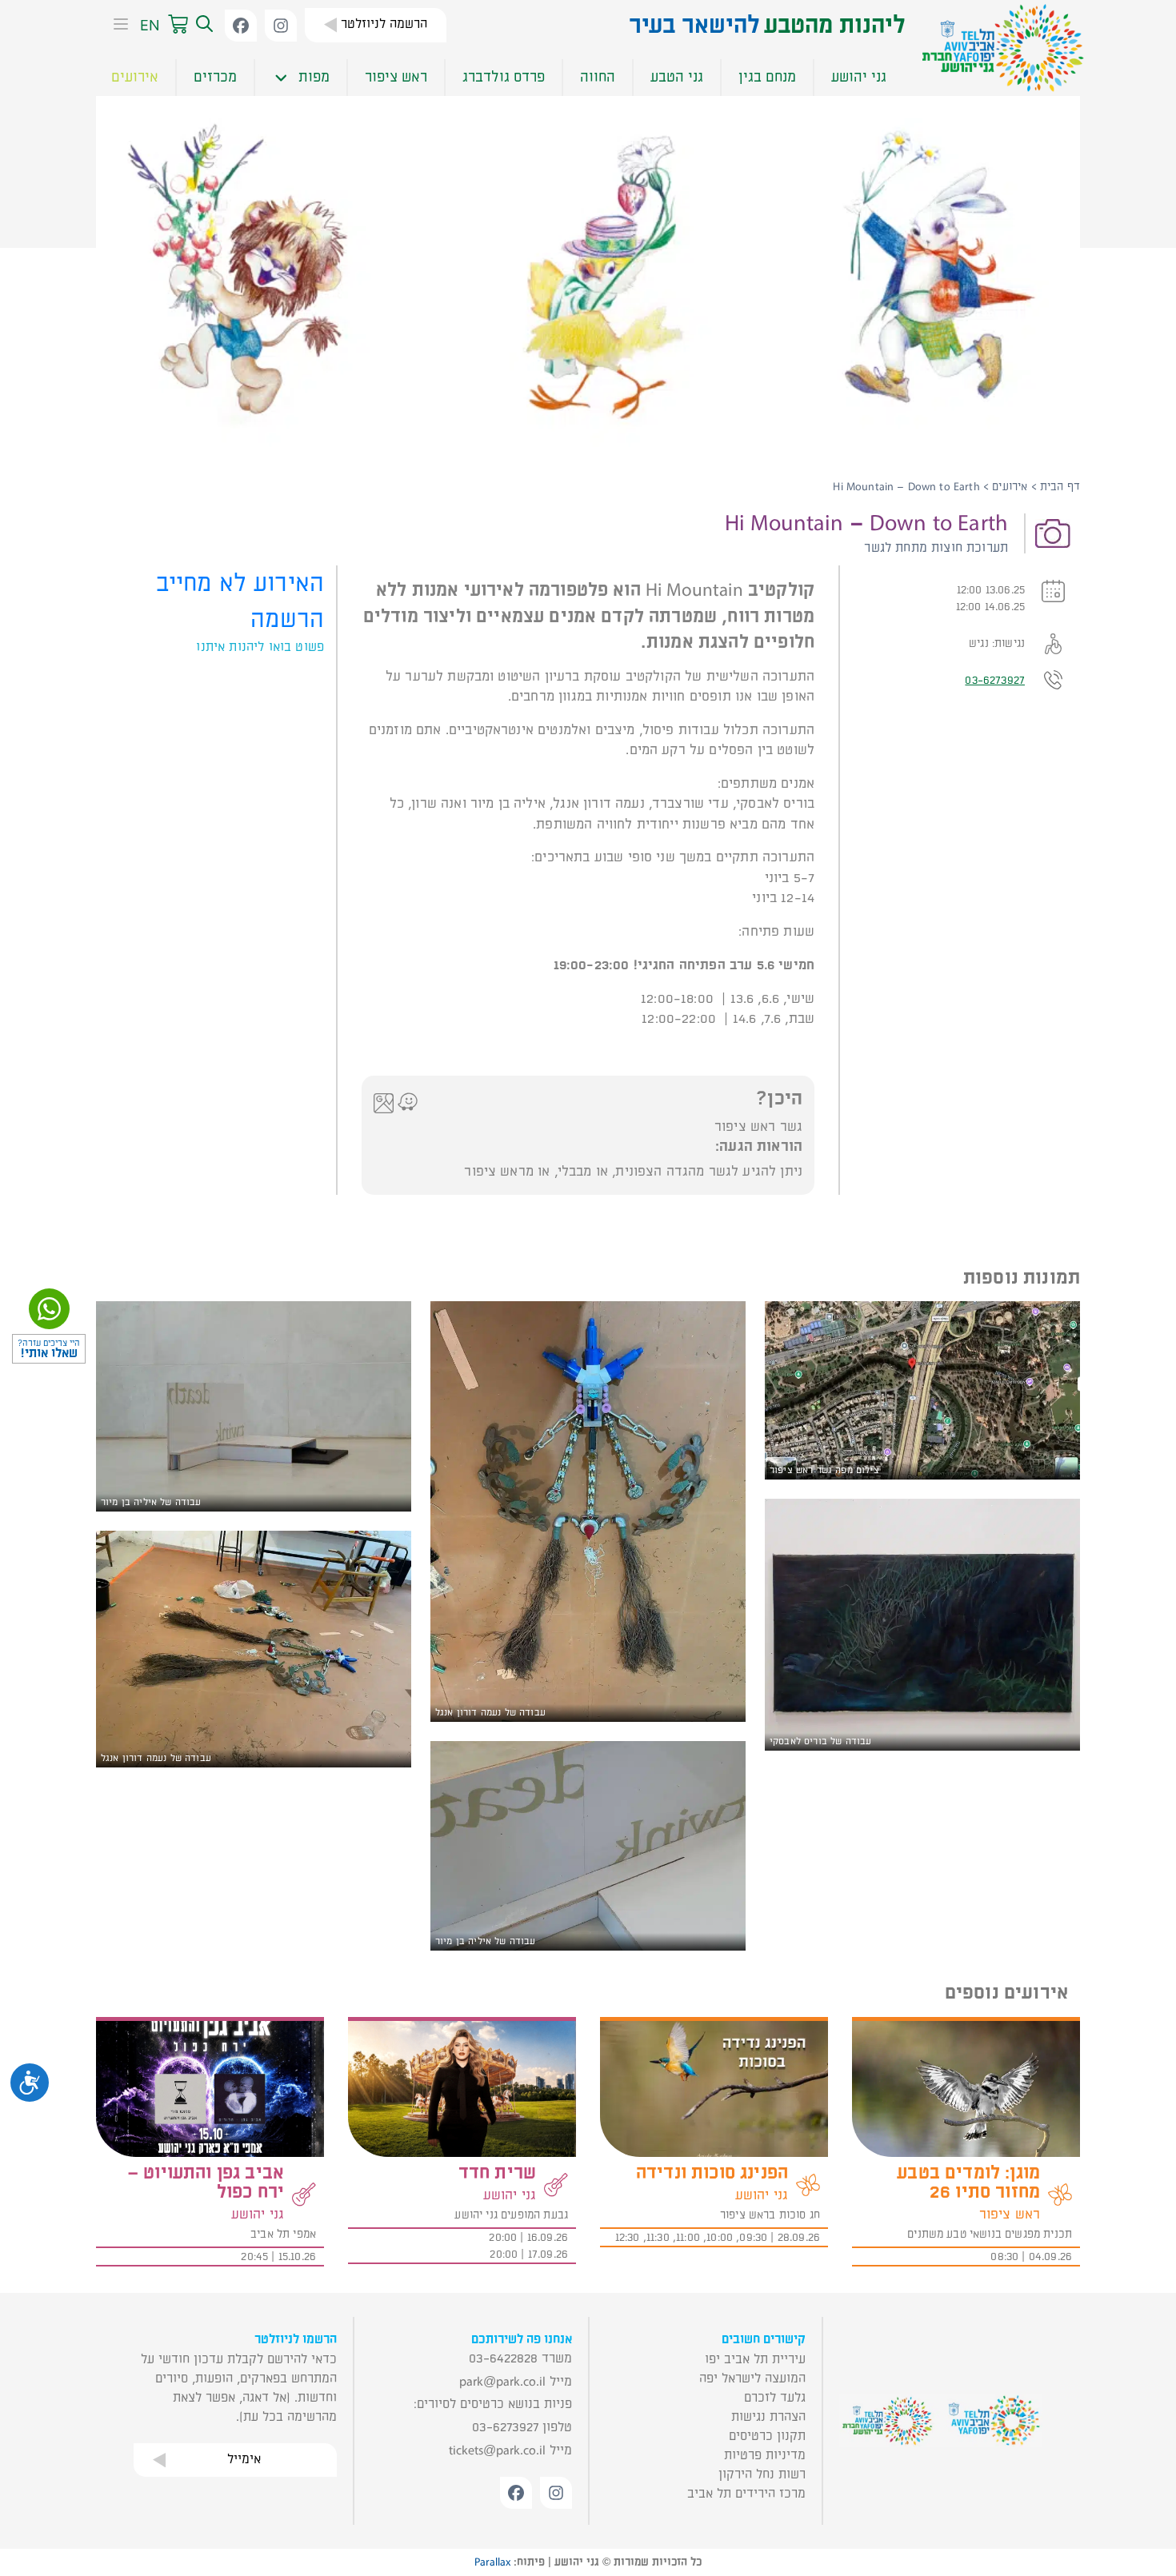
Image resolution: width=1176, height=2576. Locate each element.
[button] (202, 25)
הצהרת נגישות (768, 2417)
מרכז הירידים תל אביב (746, 2494)
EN (150, 25)
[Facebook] (241, 26)
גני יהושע (859, 77)
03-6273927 (995, 680)
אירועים (135, 77)
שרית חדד (497, 2173)
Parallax (492, 2562)
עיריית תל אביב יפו (755, 2359)
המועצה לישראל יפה (752, 2378)
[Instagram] (281, 26)
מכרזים (215, 77)
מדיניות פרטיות (765, 2455)
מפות (314, 77)
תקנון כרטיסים (767, 2436)
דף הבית (1060, 487)
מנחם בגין (767, 77)
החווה (598, 77)
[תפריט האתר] (116, 26)
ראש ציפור (396, 77)
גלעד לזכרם (775, 2398)
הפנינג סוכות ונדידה (712, 2173)
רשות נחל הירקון (762, 2474)
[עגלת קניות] (178, 25)
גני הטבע (677, 77)
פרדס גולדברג (504, 77)
